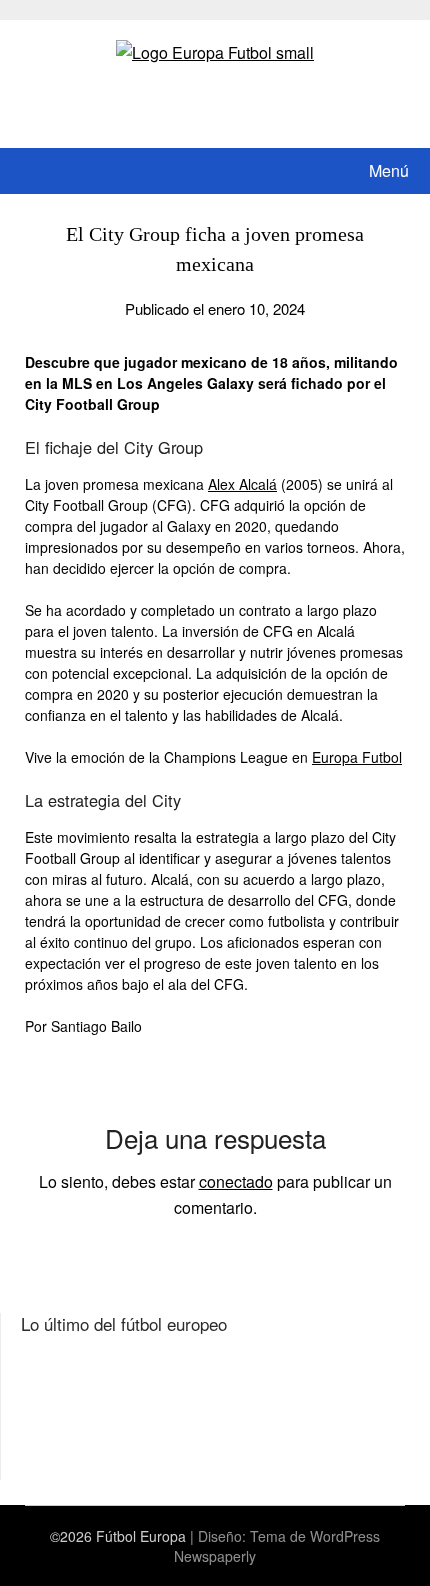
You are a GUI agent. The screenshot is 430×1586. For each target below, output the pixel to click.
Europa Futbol (357, 757)
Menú (389, 170)
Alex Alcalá (242, 484)
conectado (236, 1181)
